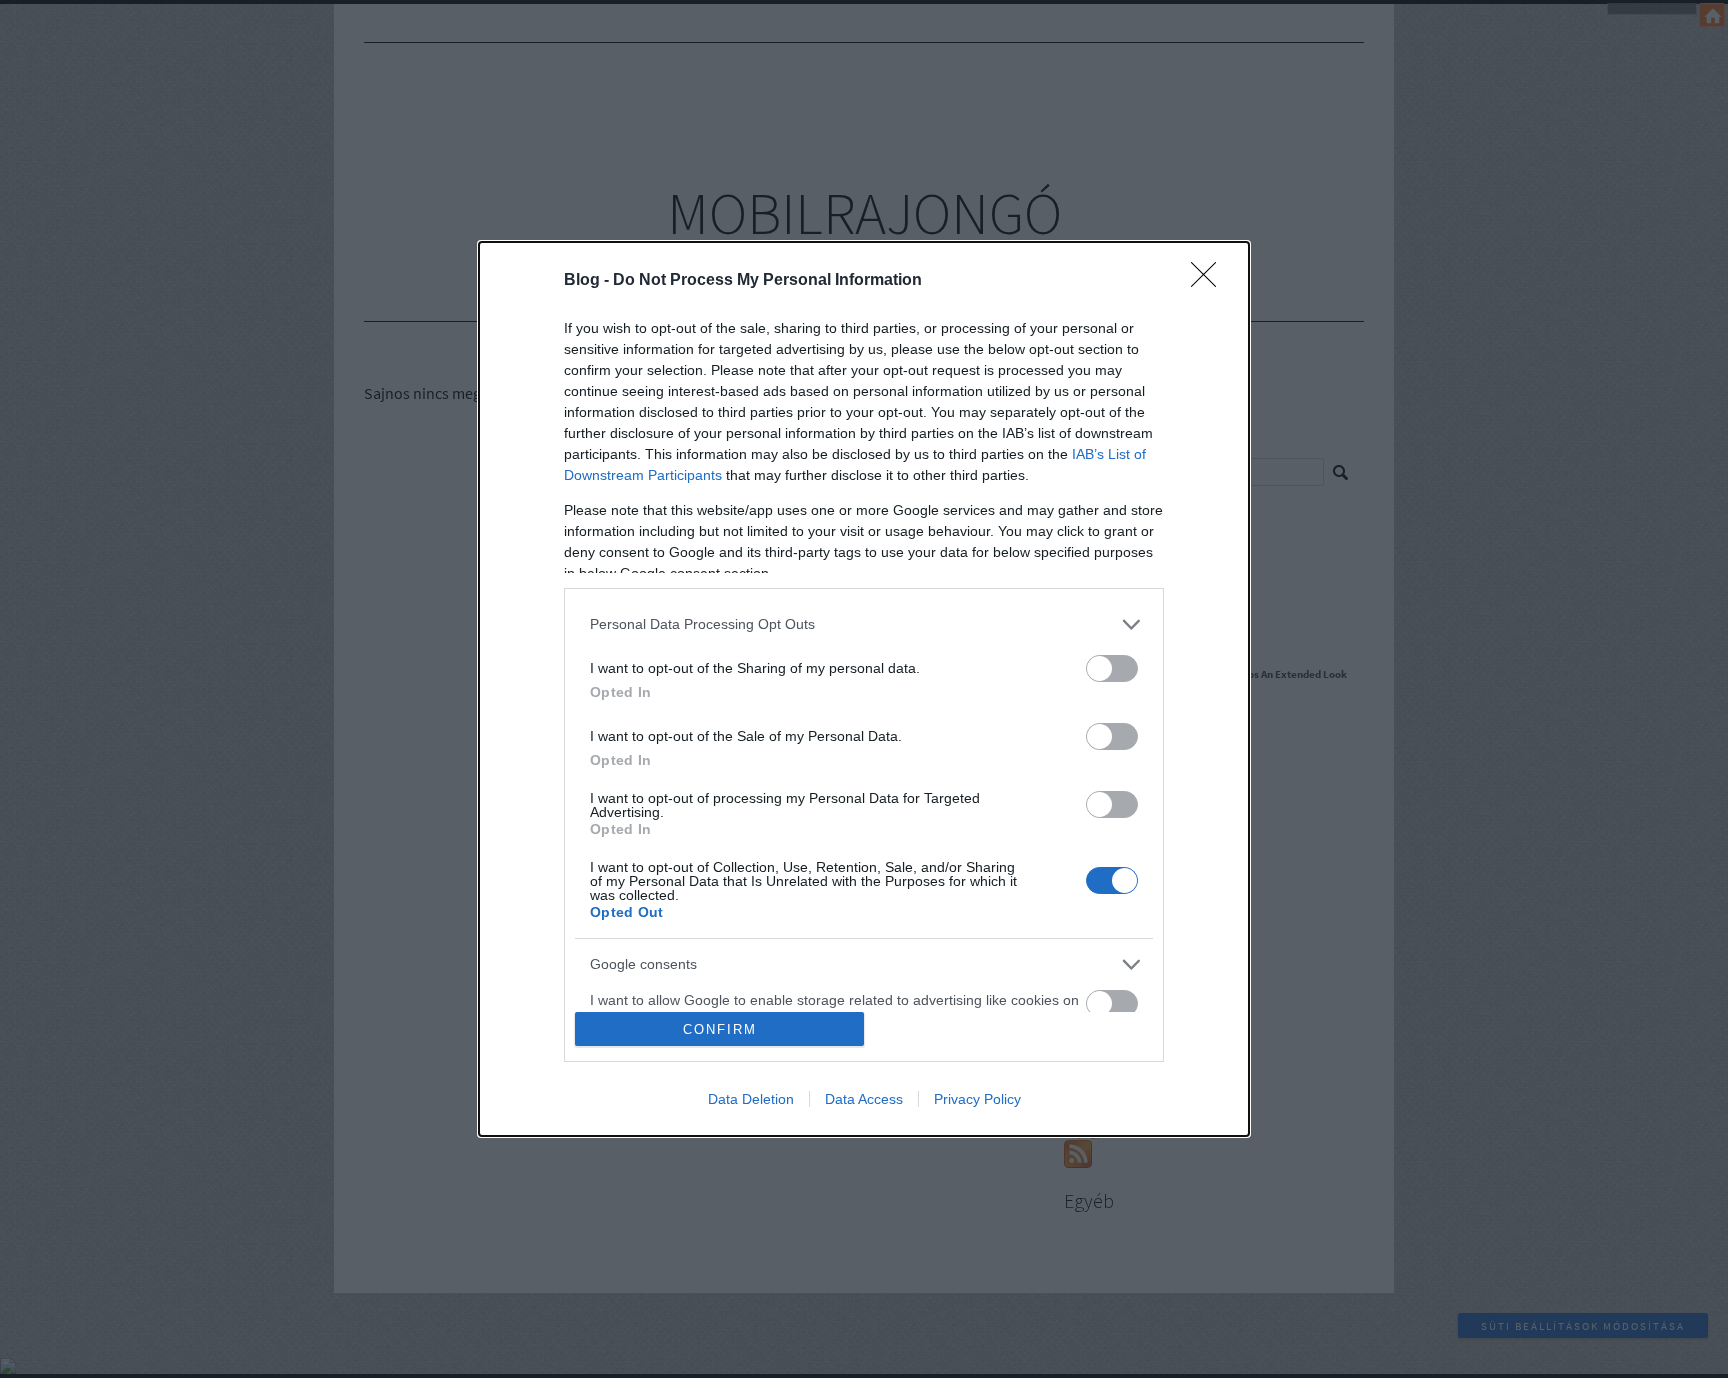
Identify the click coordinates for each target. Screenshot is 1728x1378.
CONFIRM (720, 1029)
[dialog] (864, 689)
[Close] (1210, 281)
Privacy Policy (977, 1099)
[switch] (1112, 668)
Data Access (864, 1099)
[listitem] (864, 624)
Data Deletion (751, 1099)
